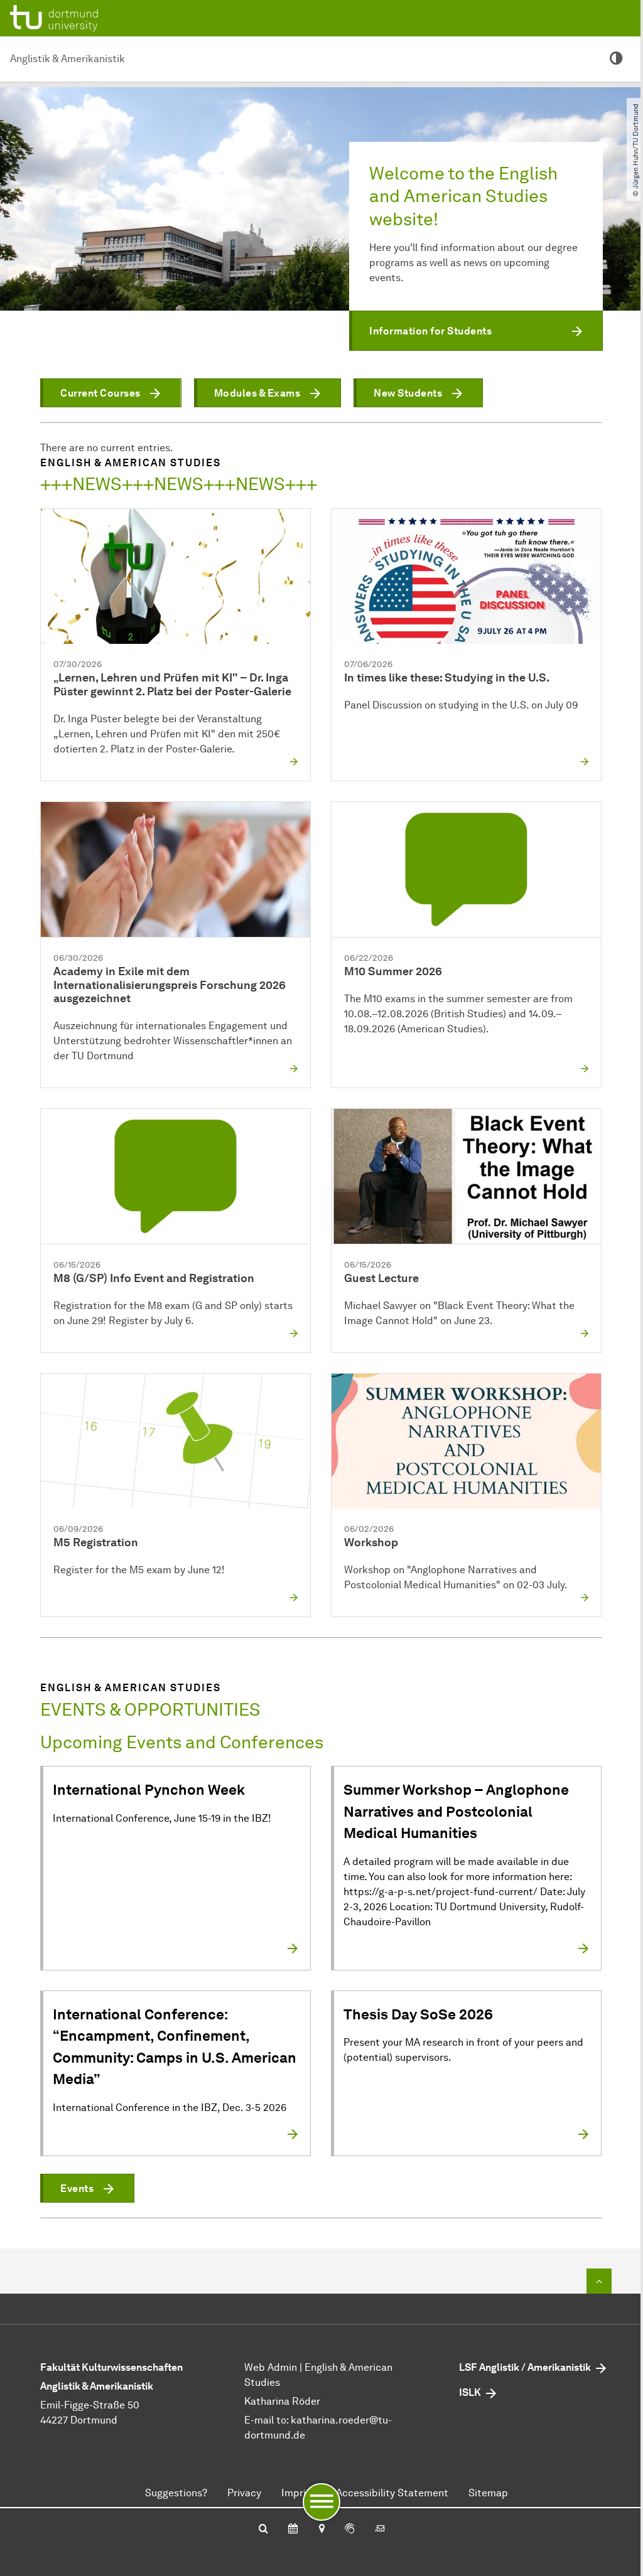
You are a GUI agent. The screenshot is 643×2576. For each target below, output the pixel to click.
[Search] (263, 2530)
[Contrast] (616, 59)
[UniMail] (380, 2530)
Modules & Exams (257, 393)
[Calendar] (293, 2530)
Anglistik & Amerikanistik (68, 59)
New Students (408, 393)
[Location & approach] (321, 2530)
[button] (476, 331)
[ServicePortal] (350, 2530)
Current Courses (100, 393)
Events (77, 2189)
